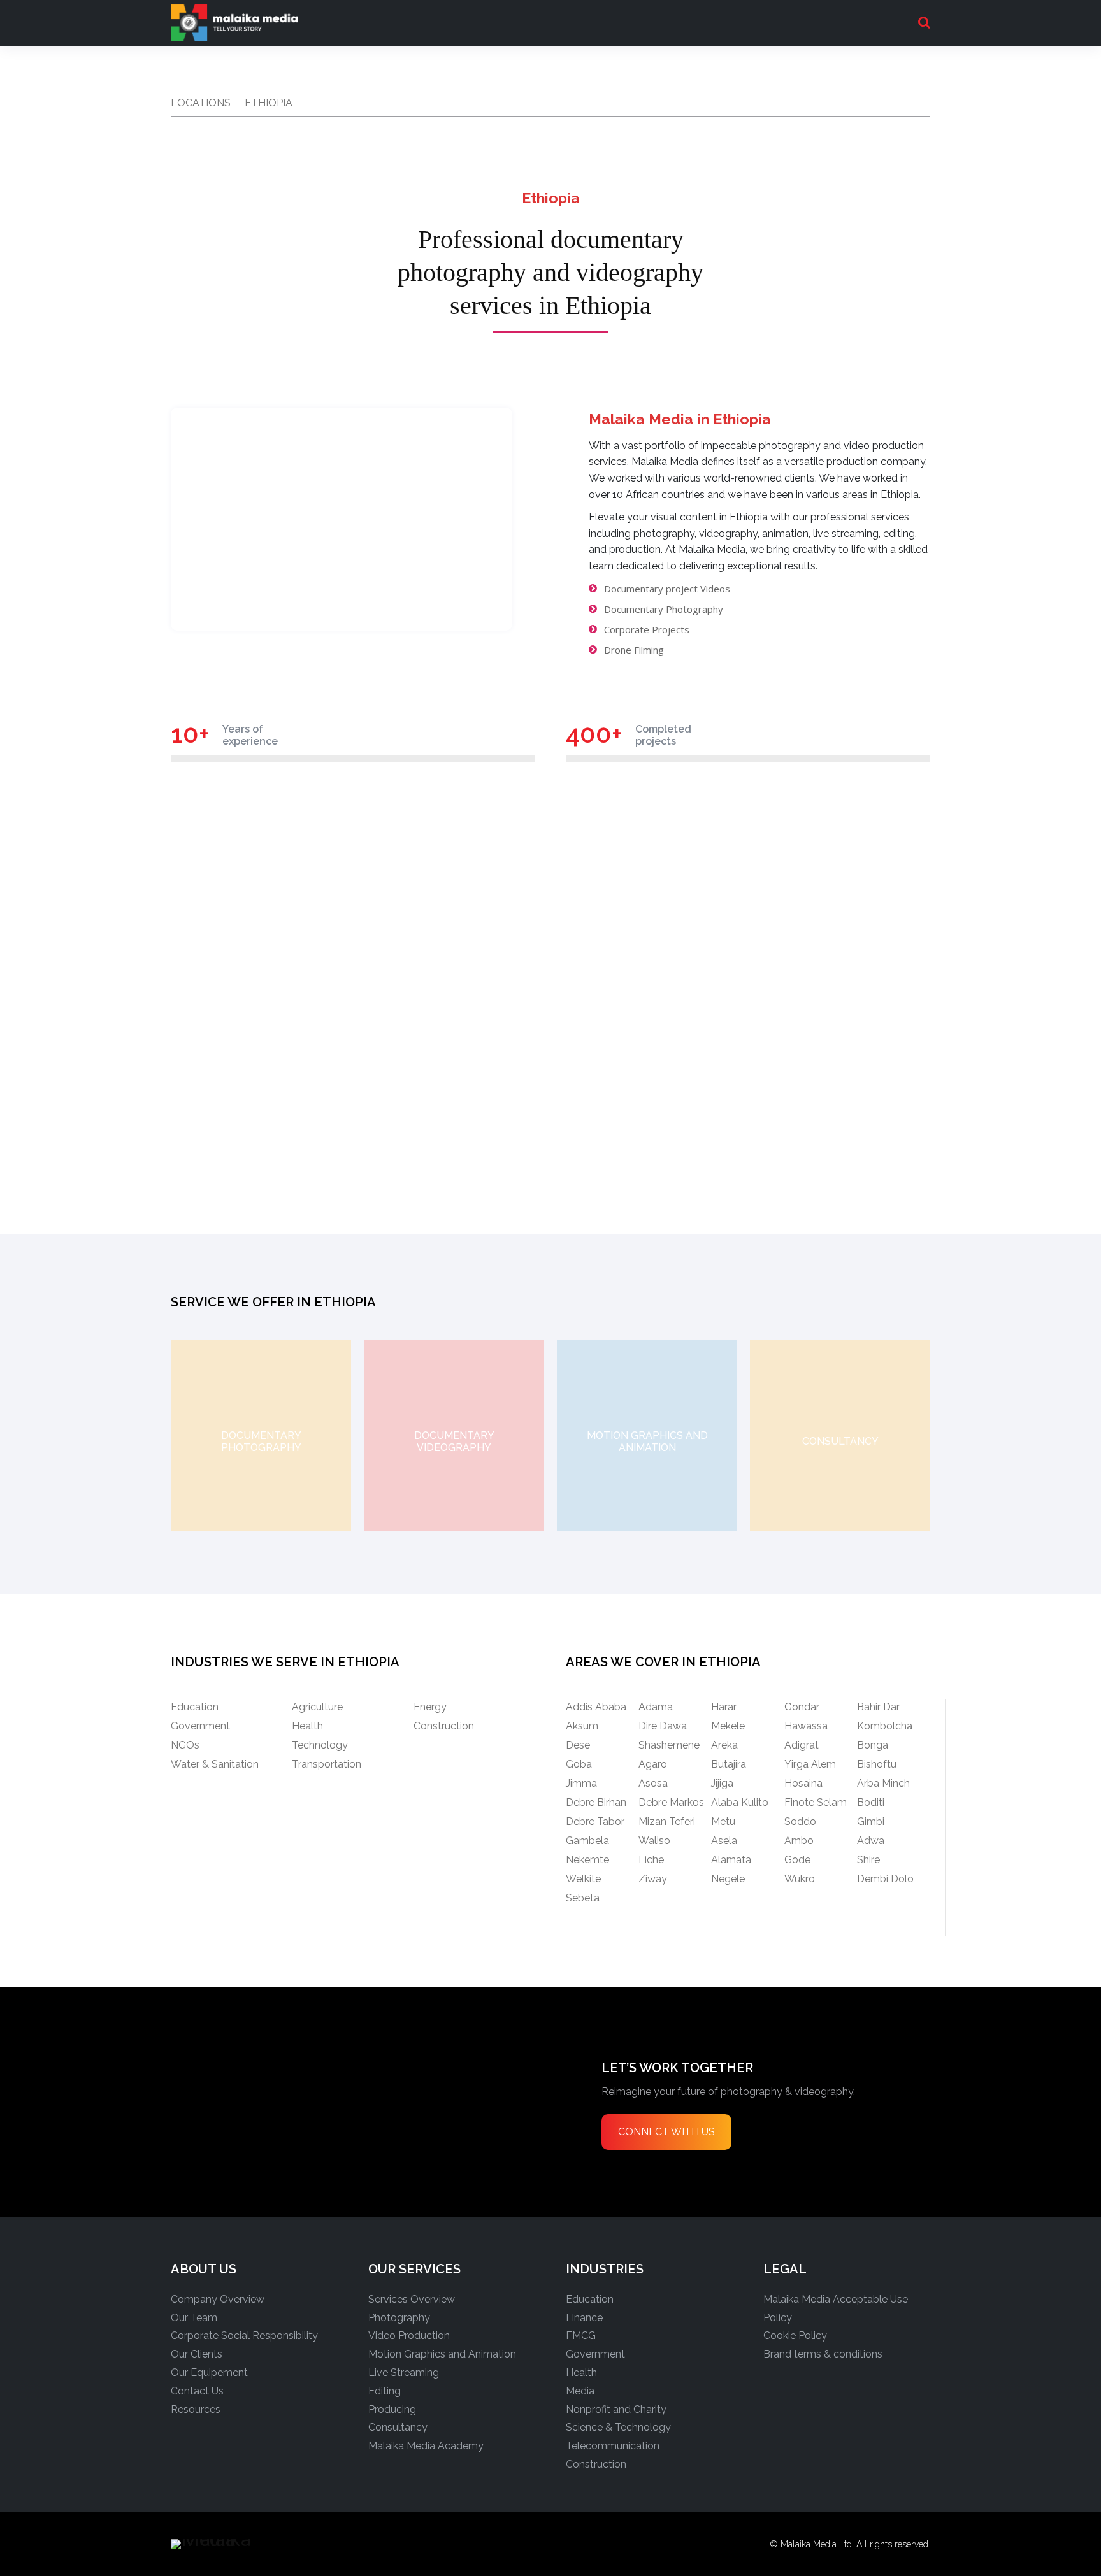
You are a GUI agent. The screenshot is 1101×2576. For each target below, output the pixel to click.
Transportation (327, 1764)
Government (200, 1726)
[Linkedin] (384, 2544)
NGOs (185, 1745)
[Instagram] (346, 2544)
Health (307, 1726)
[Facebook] (308, 2544)
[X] (422, 2544)
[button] (924, 22)
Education (195, 1707)
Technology (320, 1745)
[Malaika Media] (232, 23)
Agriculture (317, 1707)
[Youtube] (499, 2544)
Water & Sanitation (215, 1764)
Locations (201, 103)
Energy (430, 1707)
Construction (444, 1726)
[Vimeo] (461, 2544)
